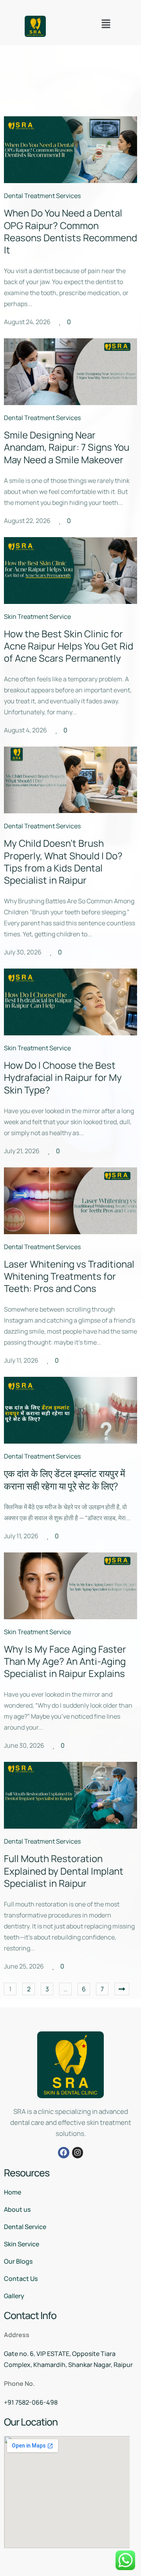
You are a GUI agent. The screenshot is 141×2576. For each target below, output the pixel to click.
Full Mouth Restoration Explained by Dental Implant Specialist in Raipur (64, 1871)
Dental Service (25, 2227)
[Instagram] (78, 2153)
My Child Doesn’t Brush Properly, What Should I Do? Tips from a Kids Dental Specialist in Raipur (63, 861)
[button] (106, 24)
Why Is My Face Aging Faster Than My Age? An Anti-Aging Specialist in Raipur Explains (65, 1661)
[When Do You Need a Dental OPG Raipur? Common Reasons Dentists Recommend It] (70, 150)
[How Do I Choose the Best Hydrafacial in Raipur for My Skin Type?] (70, 1002)
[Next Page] (122, 1989)
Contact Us (21, 2279)
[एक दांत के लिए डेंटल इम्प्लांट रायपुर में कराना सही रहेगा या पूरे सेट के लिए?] (70, 1410)
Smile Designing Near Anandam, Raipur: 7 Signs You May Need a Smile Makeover (67, 447)
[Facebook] (64, 2153)
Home (13, 2192)
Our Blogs (18, 2261)
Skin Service (22, 2244)
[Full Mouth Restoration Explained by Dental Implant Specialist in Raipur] (70, 1795)
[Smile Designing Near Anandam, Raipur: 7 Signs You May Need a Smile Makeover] (70, 372)
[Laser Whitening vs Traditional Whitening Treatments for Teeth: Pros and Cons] (70, 1201)
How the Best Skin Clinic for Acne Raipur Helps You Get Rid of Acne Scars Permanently (69, 646)
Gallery (14, 2296)
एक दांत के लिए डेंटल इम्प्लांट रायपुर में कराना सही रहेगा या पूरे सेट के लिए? (64, 1479)
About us (17, 2209)
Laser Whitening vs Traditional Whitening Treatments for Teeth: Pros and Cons (69, 1276)
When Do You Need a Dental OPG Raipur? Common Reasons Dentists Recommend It (70, 231)
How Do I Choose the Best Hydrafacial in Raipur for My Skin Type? (63, 1077)
